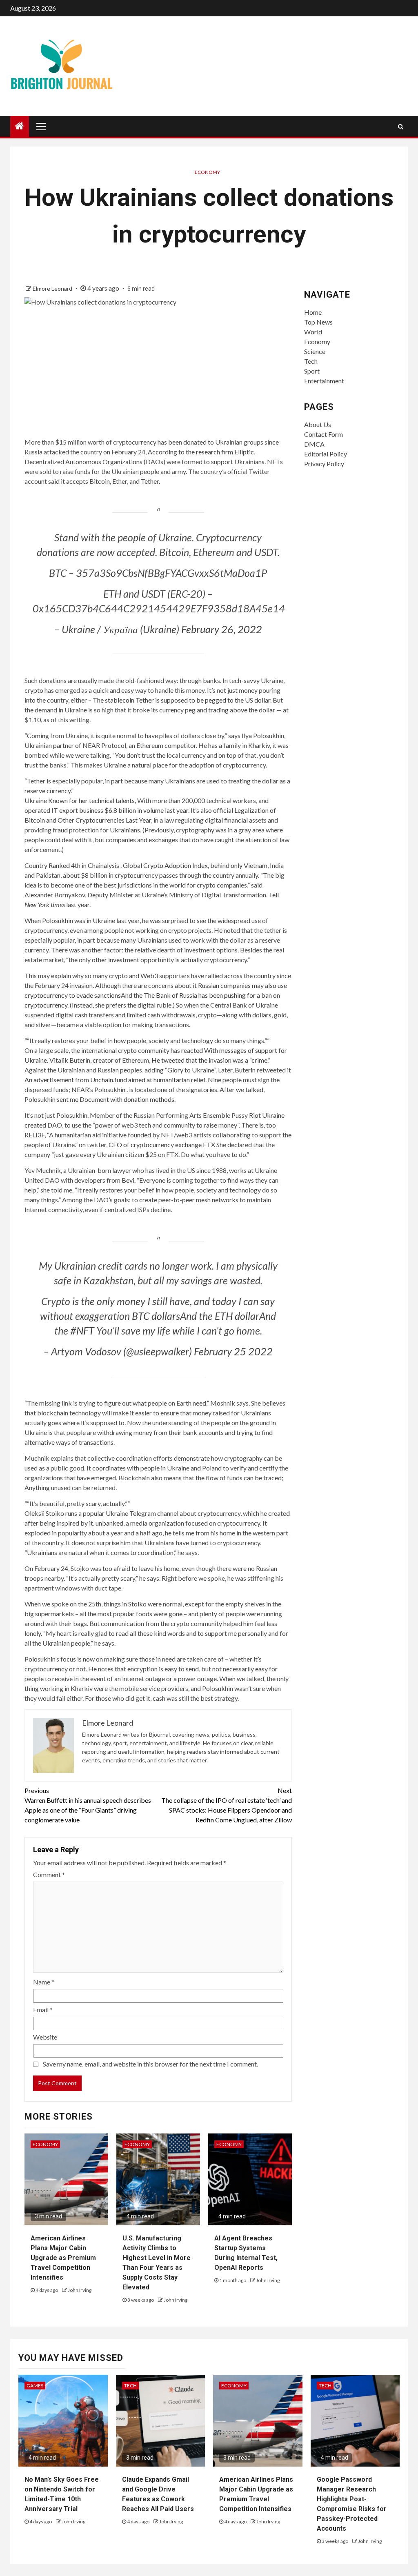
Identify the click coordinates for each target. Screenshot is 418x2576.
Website (45, 2037)
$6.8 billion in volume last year (146, 810)
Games (35, 2386)
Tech (311, 361)
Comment (49, 1874)
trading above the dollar (242, 710)
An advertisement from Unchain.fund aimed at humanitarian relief (115, 1080)
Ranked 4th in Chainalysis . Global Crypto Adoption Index (128, 865)
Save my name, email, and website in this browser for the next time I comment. (150, 2064)
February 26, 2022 (222, 629)
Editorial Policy (326, 454)
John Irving (80, 2290)
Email (43, 2010)
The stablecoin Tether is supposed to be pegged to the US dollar (181, 700)
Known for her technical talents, (92, 800)
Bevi (128, 1180)
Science (315, 351)
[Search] (401, 127)
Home (313, 312)
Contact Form (324, 434)
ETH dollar (237, 1316)
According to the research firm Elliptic (201, 452)
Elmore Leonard (53, 288)
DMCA (314, 444)
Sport (312, 371)
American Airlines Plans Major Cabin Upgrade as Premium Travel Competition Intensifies (63, 2258)
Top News (318, 322)
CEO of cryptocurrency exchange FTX (162, 1145)
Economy (207, 172)
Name (44, 1982)
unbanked (109, 1523)
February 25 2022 (233, 1351)
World (313, 332)
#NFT (82, 1330)
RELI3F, (35, 1135)
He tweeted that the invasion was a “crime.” (211, 1060)
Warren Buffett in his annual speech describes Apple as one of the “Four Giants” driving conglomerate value (88, 1805)
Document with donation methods (127, 1099)
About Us (318, 424)
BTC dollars (156, 1316)
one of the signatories (187, 1089)
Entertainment (324, 381)
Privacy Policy (324, 464)
